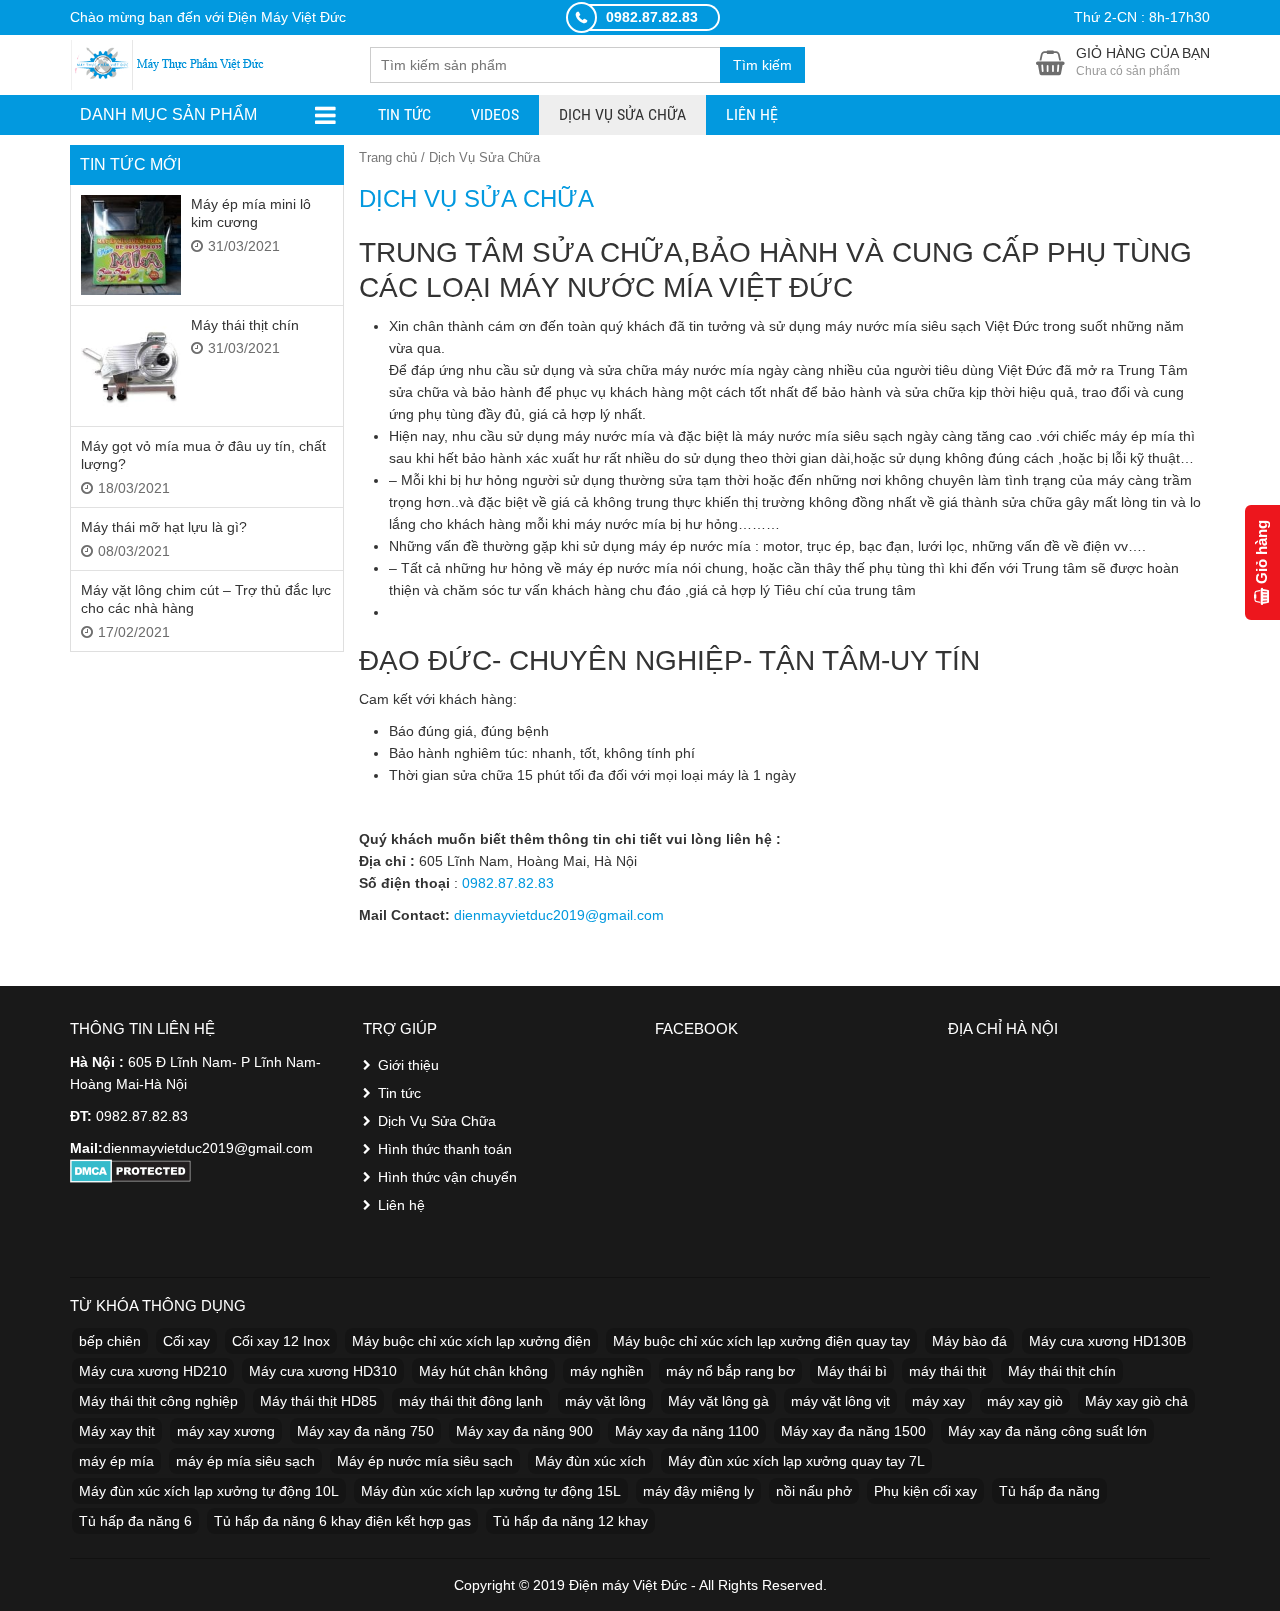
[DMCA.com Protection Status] (130, 1170)
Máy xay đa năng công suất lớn (1047, 1431)
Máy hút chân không (483, 1371)
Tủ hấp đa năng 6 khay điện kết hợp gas (342, 1521)
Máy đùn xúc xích (590, 1461)
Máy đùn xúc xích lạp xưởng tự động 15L (491, 1491)
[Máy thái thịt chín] (131, 366)
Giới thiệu (408, 1065)
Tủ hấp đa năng (1049, 1491)
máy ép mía (116, 1461)
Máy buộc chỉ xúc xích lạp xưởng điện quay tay (761, 1341)
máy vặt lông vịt (840, 1401)
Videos (495, 114)
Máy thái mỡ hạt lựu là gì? (164, 527)
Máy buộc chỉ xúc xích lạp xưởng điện (471, 1341)
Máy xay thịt (117, 1431)
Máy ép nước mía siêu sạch (425, 1461)
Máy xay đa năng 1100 (687, 1431)
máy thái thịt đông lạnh (471, 1401)
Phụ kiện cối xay (925, 1491)
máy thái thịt (947, 1371)
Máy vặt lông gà (718, 1401)
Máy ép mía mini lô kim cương (251, 213)
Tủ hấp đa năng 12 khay (570, 1521)
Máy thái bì (852, 1371)
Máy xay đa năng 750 (365, 1431)
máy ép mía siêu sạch (245, 1461)
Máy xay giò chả (1136, 1401)
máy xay (938, 1401)
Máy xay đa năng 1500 (853, 1431)
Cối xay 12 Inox (281, 1341)
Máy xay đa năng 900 (524, 1431)
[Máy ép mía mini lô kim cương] (131, 245)
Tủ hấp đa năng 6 (135, 1521)
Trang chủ (388, 157)
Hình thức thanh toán (445, 1149)
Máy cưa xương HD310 (323, 1371)
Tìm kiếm (762, 65)
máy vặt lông (605, 1401)
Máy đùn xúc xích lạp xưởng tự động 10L (209, 1491)
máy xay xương (226, 1431)
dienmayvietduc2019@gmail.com (559, 915)
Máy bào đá (969, 1341)
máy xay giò (1025, 1401)
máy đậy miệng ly (698, 1491)
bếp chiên (110, 1341)
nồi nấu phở (814, 1491)
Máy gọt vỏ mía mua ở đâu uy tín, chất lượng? (203, 455)
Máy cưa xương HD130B (1107, 1341)
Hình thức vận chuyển (447, 1177)
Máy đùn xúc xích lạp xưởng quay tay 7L (796, 1461)
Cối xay (186, 1341)
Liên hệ (752, 114)
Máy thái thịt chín (245, 325)
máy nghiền (607, 1371)
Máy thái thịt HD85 (318, 1401)
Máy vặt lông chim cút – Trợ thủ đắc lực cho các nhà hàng (206, 599)
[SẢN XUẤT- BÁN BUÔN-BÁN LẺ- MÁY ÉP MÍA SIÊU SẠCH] (170, 62)
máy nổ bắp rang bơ (730, 1371)
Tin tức (404, 114)
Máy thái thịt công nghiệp (158, 1401)
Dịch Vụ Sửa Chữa (622, 114)
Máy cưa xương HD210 (153, 1371)
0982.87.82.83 (508, 883)
